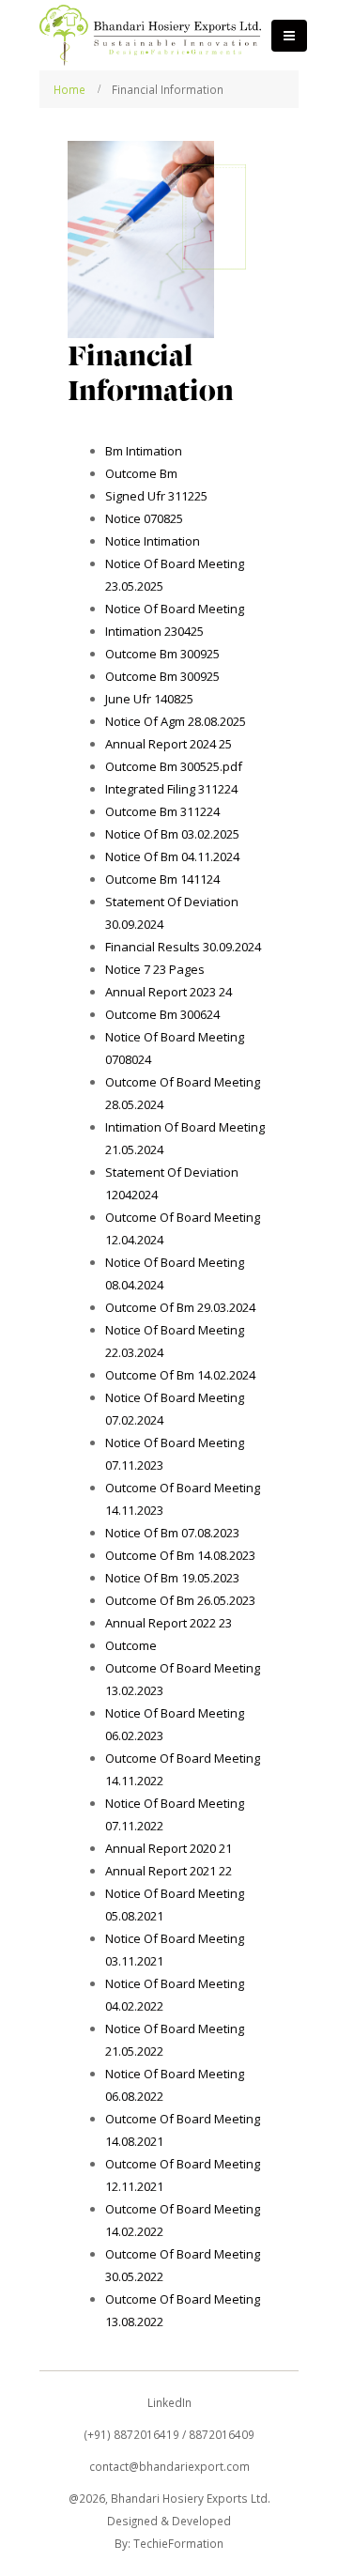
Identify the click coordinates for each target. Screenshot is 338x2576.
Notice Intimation (153, 541)
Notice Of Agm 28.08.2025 (176, 721)
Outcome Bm (141, 473)
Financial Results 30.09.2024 (183, 947)
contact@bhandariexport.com (169, 2466)
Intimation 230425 (154, 631)
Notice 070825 (144, 518)
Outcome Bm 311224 (162, 811)
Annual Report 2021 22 (169, 1871)
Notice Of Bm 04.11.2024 (172, 856)
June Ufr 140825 (149, 699)
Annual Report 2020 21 (169, 1848)
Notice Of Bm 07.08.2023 (172, 1533)
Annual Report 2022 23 (169, 1623)
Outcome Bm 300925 (162, 654)
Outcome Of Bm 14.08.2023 (180, 1555)
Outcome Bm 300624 (162, 1014)
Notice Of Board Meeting (175, 609)
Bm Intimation (144, 451)
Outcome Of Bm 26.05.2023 (180, 1600)
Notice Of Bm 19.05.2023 (172, 1578)
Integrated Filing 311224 (171, 789)
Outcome (131, 1645)
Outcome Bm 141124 (162, 879)
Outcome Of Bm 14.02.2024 (180, 1375)
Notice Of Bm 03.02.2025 (172, 834)
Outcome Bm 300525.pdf (174, 766)
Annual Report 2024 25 (169, 744)
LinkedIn (169, 2402)
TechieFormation (178, 2543)
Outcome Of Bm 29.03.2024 (180, 1307)
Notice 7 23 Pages (155, 969)
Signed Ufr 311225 (156, 496)
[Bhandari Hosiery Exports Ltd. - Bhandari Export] (150, 35)
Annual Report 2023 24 (169, 992)
